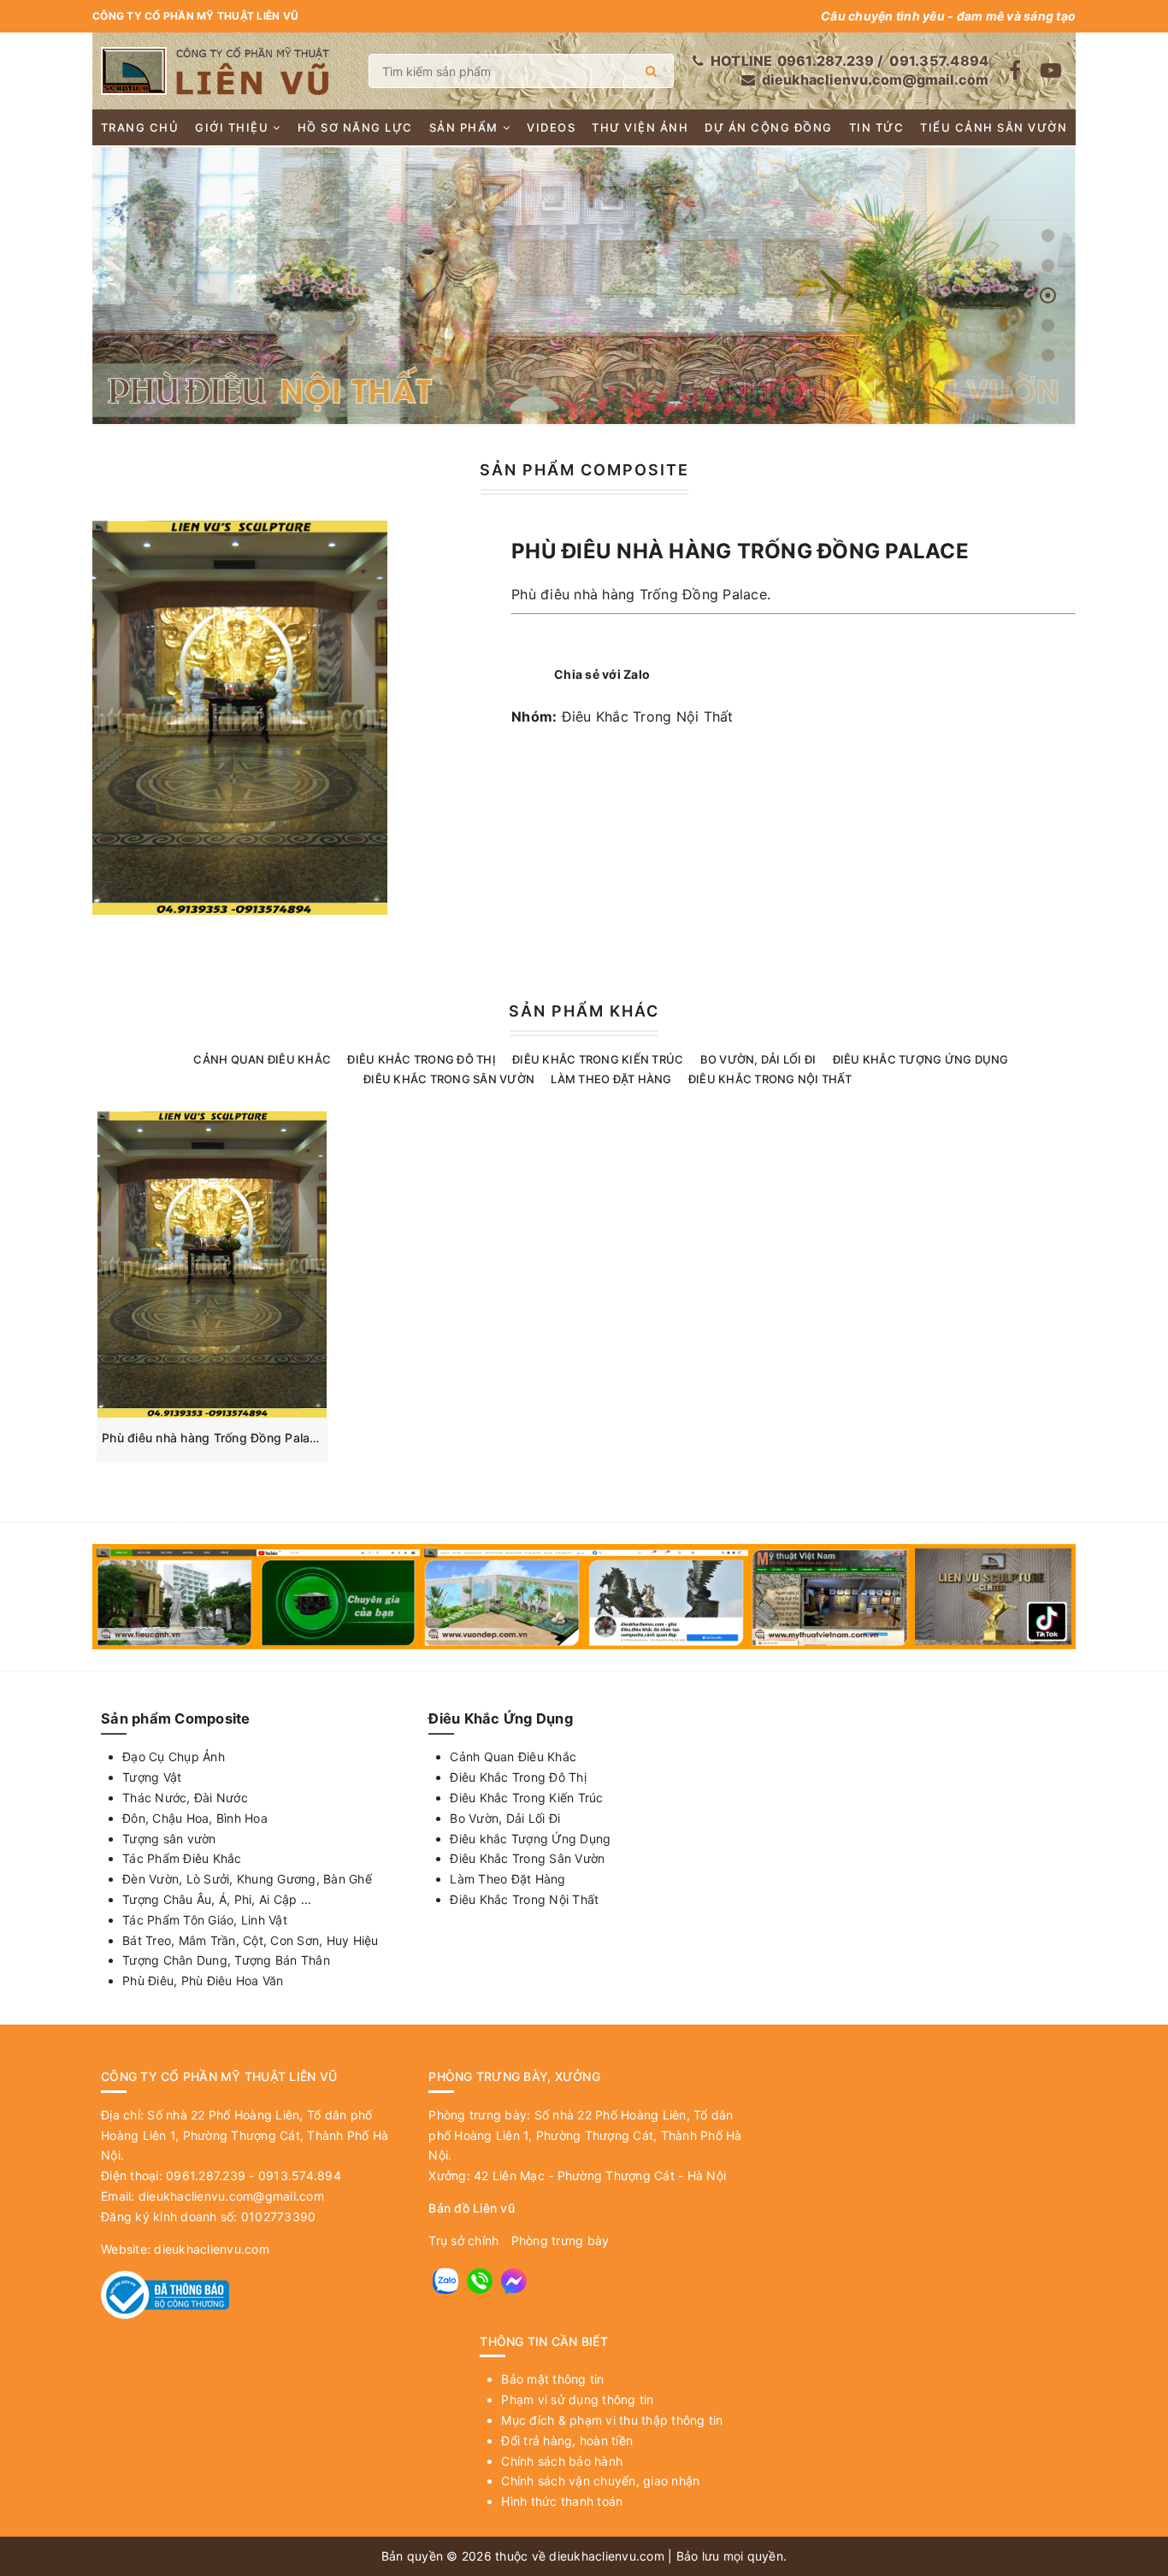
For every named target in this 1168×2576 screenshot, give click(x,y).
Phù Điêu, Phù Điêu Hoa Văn (203, 1981)
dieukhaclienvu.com (212, 2249)
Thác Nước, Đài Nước (185, 1798)
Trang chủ (140, 127)
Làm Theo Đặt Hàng (611, 1079)
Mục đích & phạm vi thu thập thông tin (612, 2420)
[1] (651, 71)
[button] (1048, 236)
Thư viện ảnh (640, 127)
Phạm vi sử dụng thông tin (577, 2399)
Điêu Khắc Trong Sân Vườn (449, 1079)
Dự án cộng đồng (769, 127)
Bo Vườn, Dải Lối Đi (758, 1059)
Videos (551, 127)
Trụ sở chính (463, 2240)
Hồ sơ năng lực (355, 127)
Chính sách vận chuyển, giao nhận (600, 2481)
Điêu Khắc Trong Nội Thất (648, 716)
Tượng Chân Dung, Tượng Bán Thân (226, 1960)
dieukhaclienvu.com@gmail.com (875, 80)
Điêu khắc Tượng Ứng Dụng (921, 1059)
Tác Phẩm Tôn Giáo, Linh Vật (205, 1920)
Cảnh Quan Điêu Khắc (262, 1059)
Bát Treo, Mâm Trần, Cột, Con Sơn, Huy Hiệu (251, 1940)
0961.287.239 (826, 61)
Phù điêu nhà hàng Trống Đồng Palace (213, 1438)
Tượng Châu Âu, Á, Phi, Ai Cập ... (217, 1899)
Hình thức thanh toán (562, 2501)
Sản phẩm (464, 127)
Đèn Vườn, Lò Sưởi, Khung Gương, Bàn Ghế (247, 1879)
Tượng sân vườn (169, 1839)
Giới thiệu (232, 127)
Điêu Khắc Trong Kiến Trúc (598, 1059)
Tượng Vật (152, 1777)
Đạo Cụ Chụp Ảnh (174, 1757)
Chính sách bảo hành (562, 2461)
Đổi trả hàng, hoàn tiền (567, 2440)
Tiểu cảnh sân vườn (994, 127)
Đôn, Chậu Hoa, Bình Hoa (195, 1818)
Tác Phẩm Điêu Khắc (182, 1858)
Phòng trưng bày (560, 2240)
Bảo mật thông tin (552, 2379)
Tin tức (877, 127)
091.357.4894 (939, 61)
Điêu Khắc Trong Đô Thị (422, 1059)
